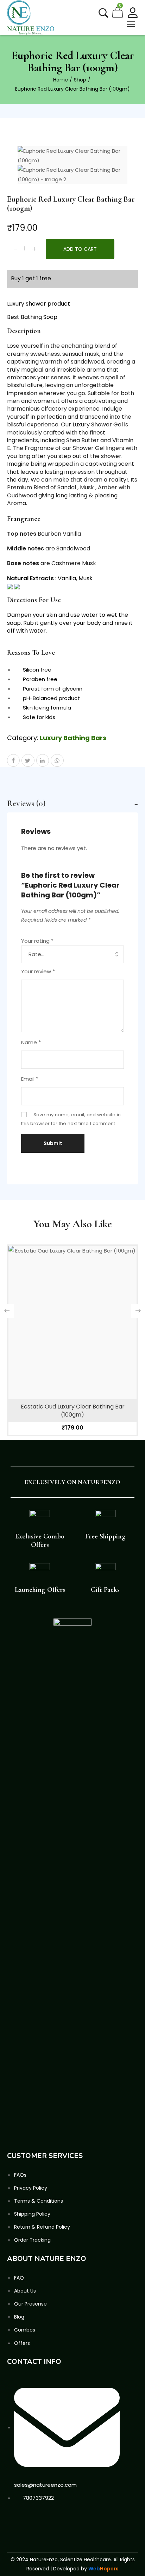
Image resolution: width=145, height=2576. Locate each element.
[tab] (72, 804)
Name (31, 1042)
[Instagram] (47, 2521)
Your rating (37, 941)
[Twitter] (31, 2521)
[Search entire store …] (103, 13)
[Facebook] (14, 2521)
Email (30, 1079)
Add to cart (80, 249)
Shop (80, 80)
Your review (38, 971)
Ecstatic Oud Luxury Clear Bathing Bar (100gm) (73, 1410)
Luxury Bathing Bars (73, 738)
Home (61, 80)
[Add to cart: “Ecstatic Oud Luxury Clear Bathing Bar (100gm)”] (72, 1338)
